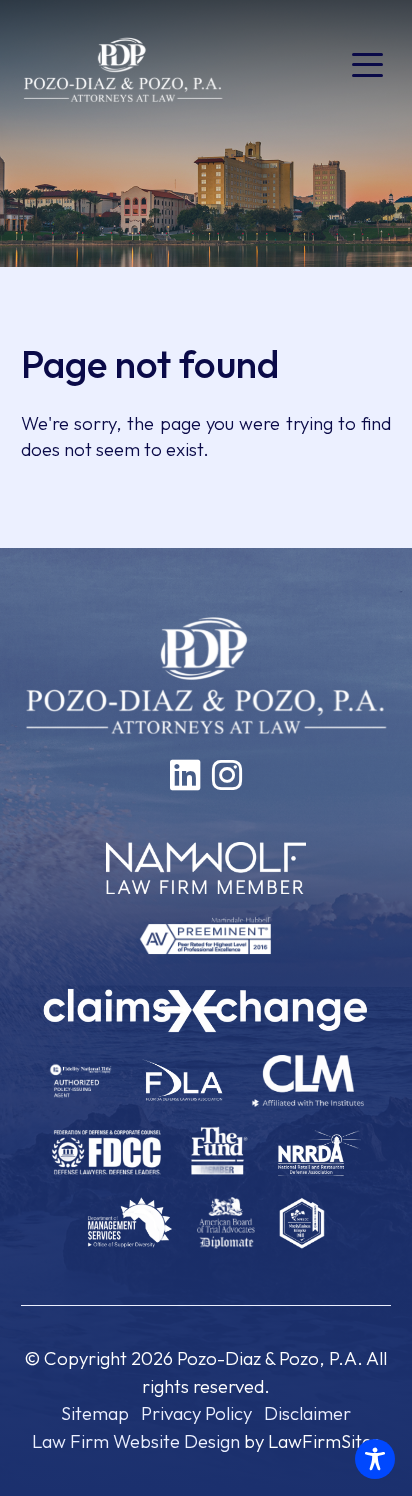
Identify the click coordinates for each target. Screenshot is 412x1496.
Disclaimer (307, 1413)
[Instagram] (227, 775)
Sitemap (95, 1413)
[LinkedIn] (185, 775)
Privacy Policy (196, 1413)
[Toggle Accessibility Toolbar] (375, 1459)
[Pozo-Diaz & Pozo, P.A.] (123, 68)
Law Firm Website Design (136, 1441)
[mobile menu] (367, 65)
